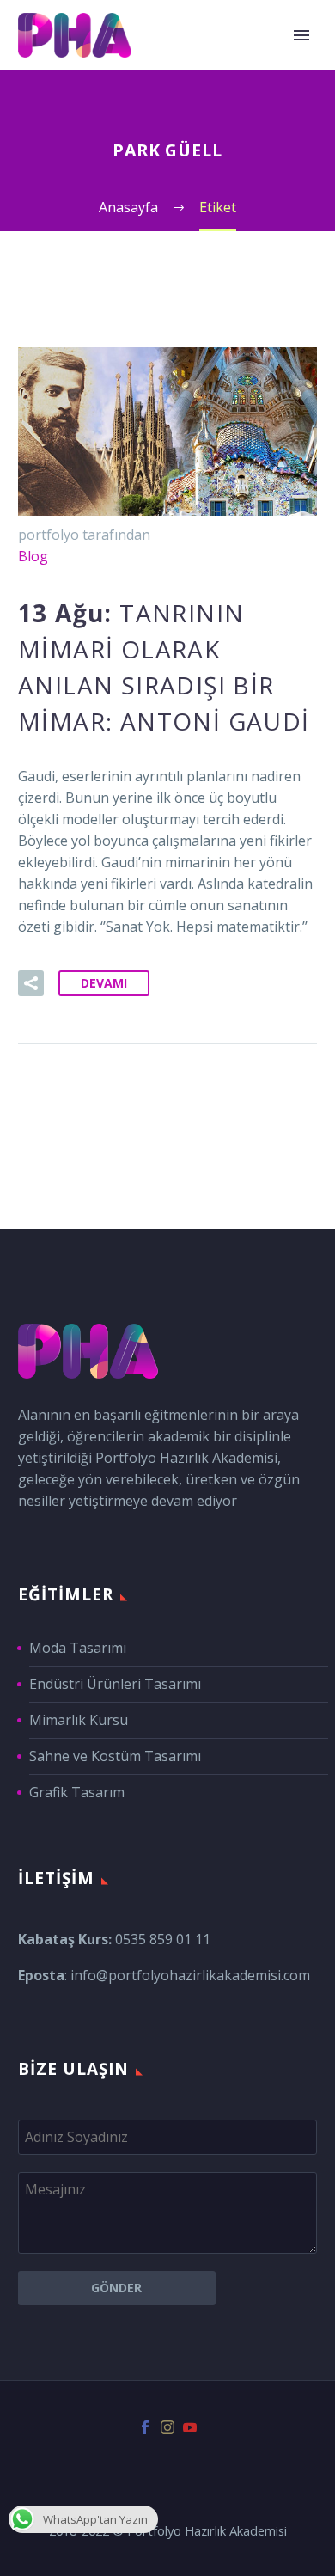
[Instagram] (167, 2427)
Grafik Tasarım (77, 1792)
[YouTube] (190, 2427)
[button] (31, 983)
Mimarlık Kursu (79, 1720)
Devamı (104, 983)
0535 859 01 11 (163, 1939)
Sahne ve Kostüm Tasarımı (115, 1756)
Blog (33, 556)
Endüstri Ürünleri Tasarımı (115, 1684)
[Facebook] (145, 2427)
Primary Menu (301, 35)
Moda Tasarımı (78, 1648)
